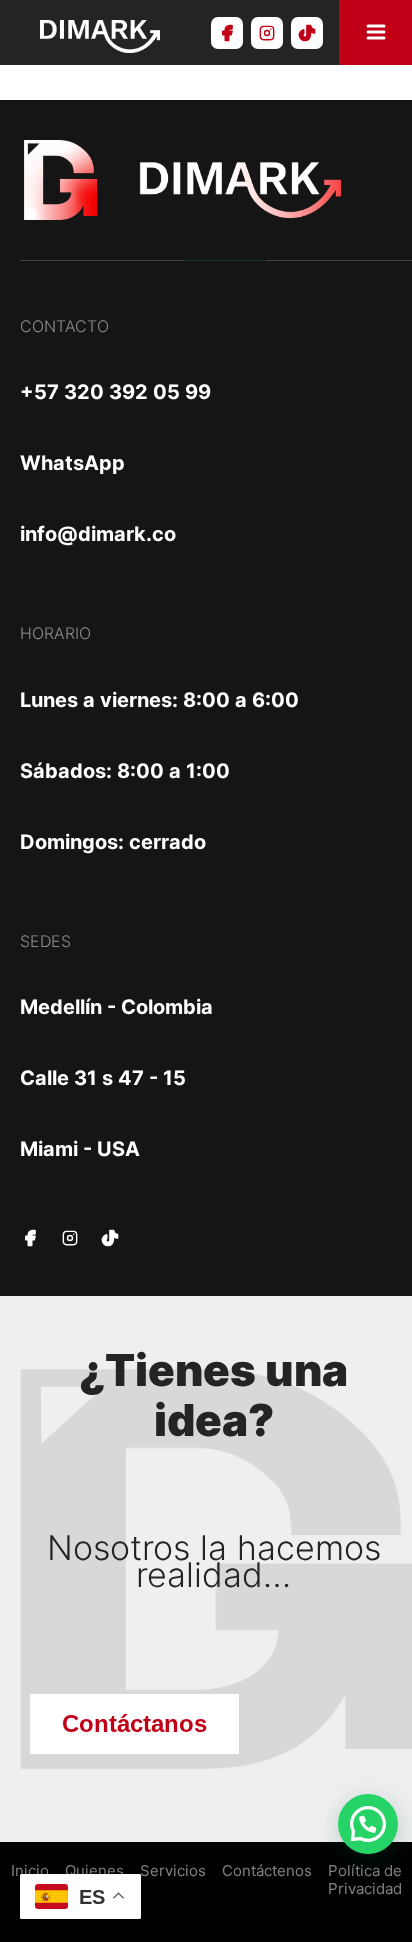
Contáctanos (134, 1723)
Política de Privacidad (365, 1879)
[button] (368, 1824)
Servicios (173, 1871)
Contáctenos (267, 1871)
